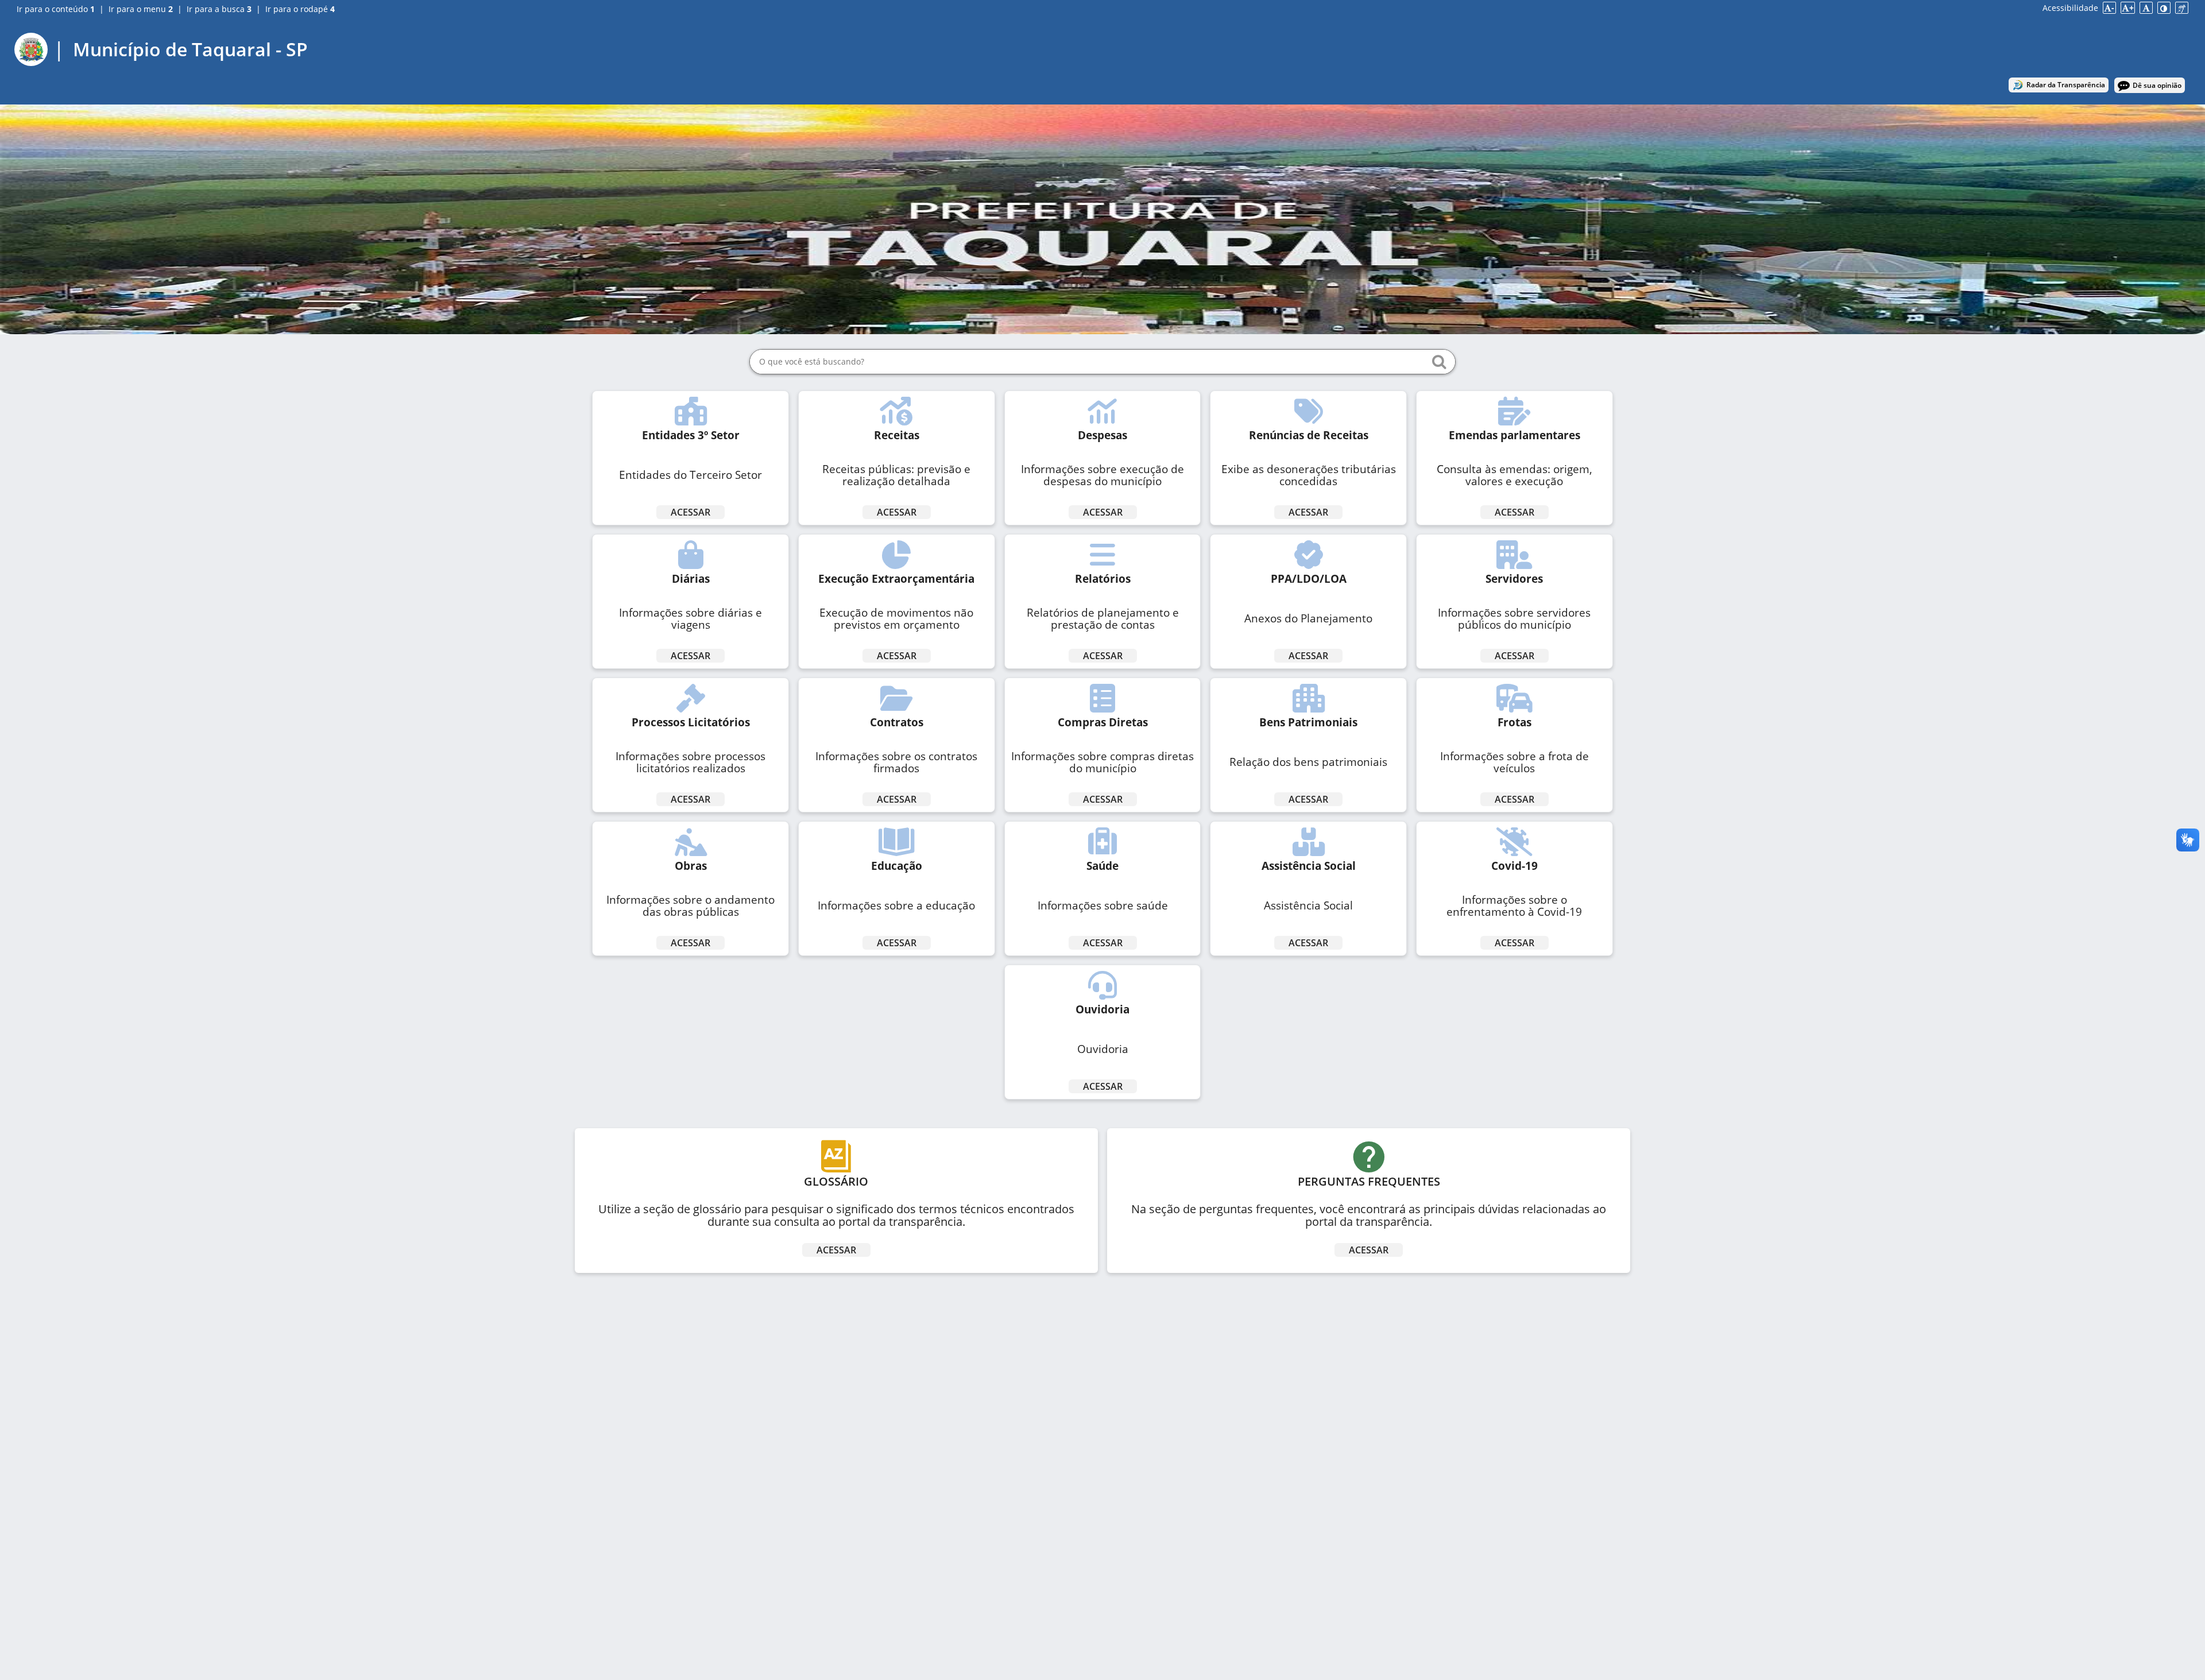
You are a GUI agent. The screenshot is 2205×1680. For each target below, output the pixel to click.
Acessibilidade (2070, 8)
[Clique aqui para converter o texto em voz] (2182, 8)
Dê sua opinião (2157, 85)
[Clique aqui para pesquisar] (1439, 362)
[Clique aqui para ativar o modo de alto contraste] (2164, 8)
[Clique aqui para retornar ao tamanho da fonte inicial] (2146, 8)
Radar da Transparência (2066, 85)
